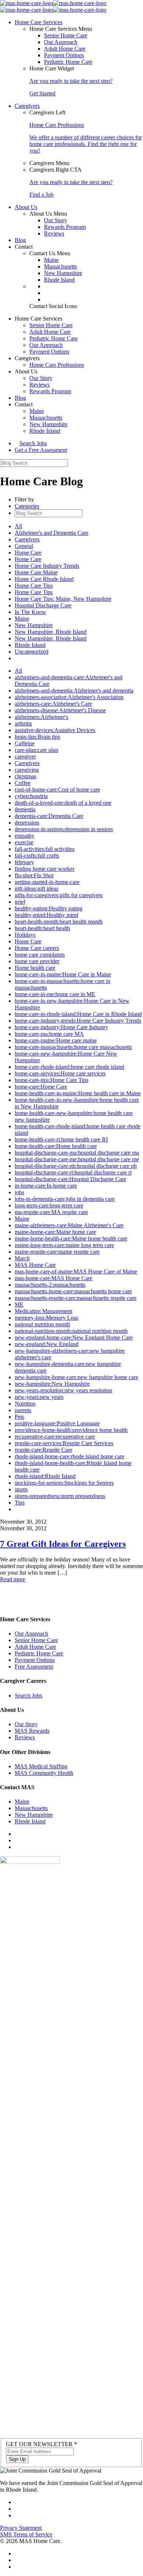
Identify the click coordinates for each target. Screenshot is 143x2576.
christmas (25, 776)
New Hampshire (63, 273)
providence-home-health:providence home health (71, 1430)
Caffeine (25, 743)
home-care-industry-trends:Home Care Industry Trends (78, 1021)
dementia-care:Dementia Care (49, 816)
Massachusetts (60, 266)
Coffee (23, 783)
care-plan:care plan (36, 750)
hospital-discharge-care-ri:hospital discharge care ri (73, 1172)
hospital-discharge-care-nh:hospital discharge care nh (76, 1166)
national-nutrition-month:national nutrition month (71, 1331)
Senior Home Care (66, 35)
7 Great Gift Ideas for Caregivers (63, 1544)
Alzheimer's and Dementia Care (52, 533)
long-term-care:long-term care (49, 1205)
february (24, 862)
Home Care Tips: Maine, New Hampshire (63, 599)
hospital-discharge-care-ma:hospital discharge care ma (77, 1153)
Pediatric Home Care (68, 62)
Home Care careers (37, 948)
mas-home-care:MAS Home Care (54, 1278)
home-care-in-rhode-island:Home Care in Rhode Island (78, 1014)
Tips (20, 1503)
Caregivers (27, 539)
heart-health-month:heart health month (59, 922)
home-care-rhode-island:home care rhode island (69, 1067)
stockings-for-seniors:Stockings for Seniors (64, 1483)
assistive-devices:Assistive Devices (55, 730)
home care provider (37, 961)
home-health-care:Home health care (56, 1146)
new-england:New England (47, 1344)
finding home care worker (45, 869)
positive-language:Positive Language (57, 1423)
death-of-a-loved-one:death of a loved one (63, 803)
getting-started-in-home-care (47, 882)
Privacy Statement (21, 2528)
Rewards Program (65, 227)
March (22, 1258)
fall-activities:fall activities (45, 849)
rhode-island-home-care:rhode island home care (69, 1456)
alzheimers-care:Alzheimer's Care (53, 704)
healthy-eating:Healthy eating (49, 908)
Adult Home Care (65, 49)
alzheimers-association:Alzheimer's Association (69, 697)
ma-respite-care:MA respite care (51, 1212)
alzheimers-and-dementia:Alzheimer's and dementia (74, 690)
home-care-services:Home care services (60, 1073)
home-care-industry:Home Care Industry (61, 1027)
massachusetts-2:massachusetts (50, 1285)
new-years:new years (39, 1397)
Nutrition (25, 1404)
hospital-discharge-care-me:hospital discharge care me (77, 1159)
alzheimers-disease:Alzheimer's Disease (60, 710)
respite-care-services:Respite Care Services (64, 1443)
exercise (24, 842)
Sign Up (17, 2459)
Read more (13, 1579)
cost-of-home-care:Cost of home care (57, 790)
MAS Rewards (32, 1731)
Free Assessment (34, 1667)
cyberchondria (31, 796)
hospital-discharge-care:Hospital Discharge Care (70, 1179)
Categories (27, 506)
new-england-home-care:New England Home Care (74, 1338)
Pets (19, 1417)
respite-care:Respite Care (43, 1450)
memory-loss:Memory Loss (46, 1318)
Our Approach (61, 42)
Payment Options (64, 55)
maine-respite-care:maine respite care (57, 1252)
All (18, 526)
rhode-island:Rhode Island (45, 1476)
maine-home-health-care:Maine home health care (71, 1238)
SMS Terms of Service (26, 2534)
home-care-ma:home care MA (49, 1034)
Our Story (56, 220)
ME (19, 1305)
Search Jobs (33, 443)
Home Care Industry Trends (47, 566)
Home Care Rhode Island (44, 579)
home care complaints (40, 955)
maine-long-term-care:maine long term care (64, 1245)
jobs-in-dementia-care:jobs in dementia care (65, 1199)
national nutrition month (42, 1324)
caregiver (25, 757)
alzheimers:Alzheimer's (41, 717)
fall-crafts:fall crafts (37, 856)
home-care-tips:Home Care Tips (52, 1080)
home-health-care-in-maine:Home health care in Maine (78, 1093)
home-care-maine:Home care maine (56, 1040)
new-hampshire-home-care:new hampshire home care (76, 1377)
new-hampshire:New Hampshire (52, 1384)
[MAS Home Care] (53, 6)
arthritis (23, 724)
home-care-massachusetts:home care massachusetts (73, 1047)
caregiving (27, 770)
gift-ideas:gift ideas (36, 889)
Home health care (35, 968)
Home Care (28, 553)
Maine (51, 260)
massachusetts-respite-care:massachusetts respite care (76, 1298)
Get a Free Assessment (41, 450)
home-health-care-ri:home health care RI (61, 1139)
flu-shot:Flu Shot (34, 875)
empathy (25, 836)
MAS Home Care (35, 1265)
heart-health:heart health (42, 928)
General (24, 546)
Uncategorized (32, 652)
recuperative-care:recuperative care (55, 1437)
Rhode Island (59, 280)
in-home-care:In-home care (46, 1186)
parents (23, 1410)
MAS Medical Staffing (41, 1766)
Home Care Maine (36, 572)
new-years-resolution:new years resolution (63, 1390)
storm (21, 1489)
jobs (19, 1192)
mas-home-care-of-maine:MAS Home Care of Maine (76, 1271)
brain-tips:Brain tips (37, 737)
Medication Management (43, 1311)
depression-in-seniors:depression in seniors (64, 829)
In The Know (30, 612)
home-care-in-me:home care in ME (55, 994)
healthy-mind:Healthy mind (46, 915)
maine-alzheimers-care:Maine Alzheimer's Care (69, 1225)
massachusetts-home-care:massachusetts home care (73, 1291)
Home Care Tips (34, 586)
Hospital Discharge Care (43, 605)
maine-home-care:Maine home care (55, 1232)
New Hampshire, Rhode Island (51, 632)
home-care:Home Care (41, 1087)
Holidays (25, 935)
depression (27, 823)
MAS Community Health (44, 1773)
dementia (25, 809)
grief (20, 902)
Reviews (54, 233)
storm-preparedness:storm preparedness (60, 1496)
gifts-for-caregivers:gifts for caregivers (59, 895)
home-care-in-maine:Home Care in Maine (63, 974)
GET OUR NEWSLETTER (41, 2444)
